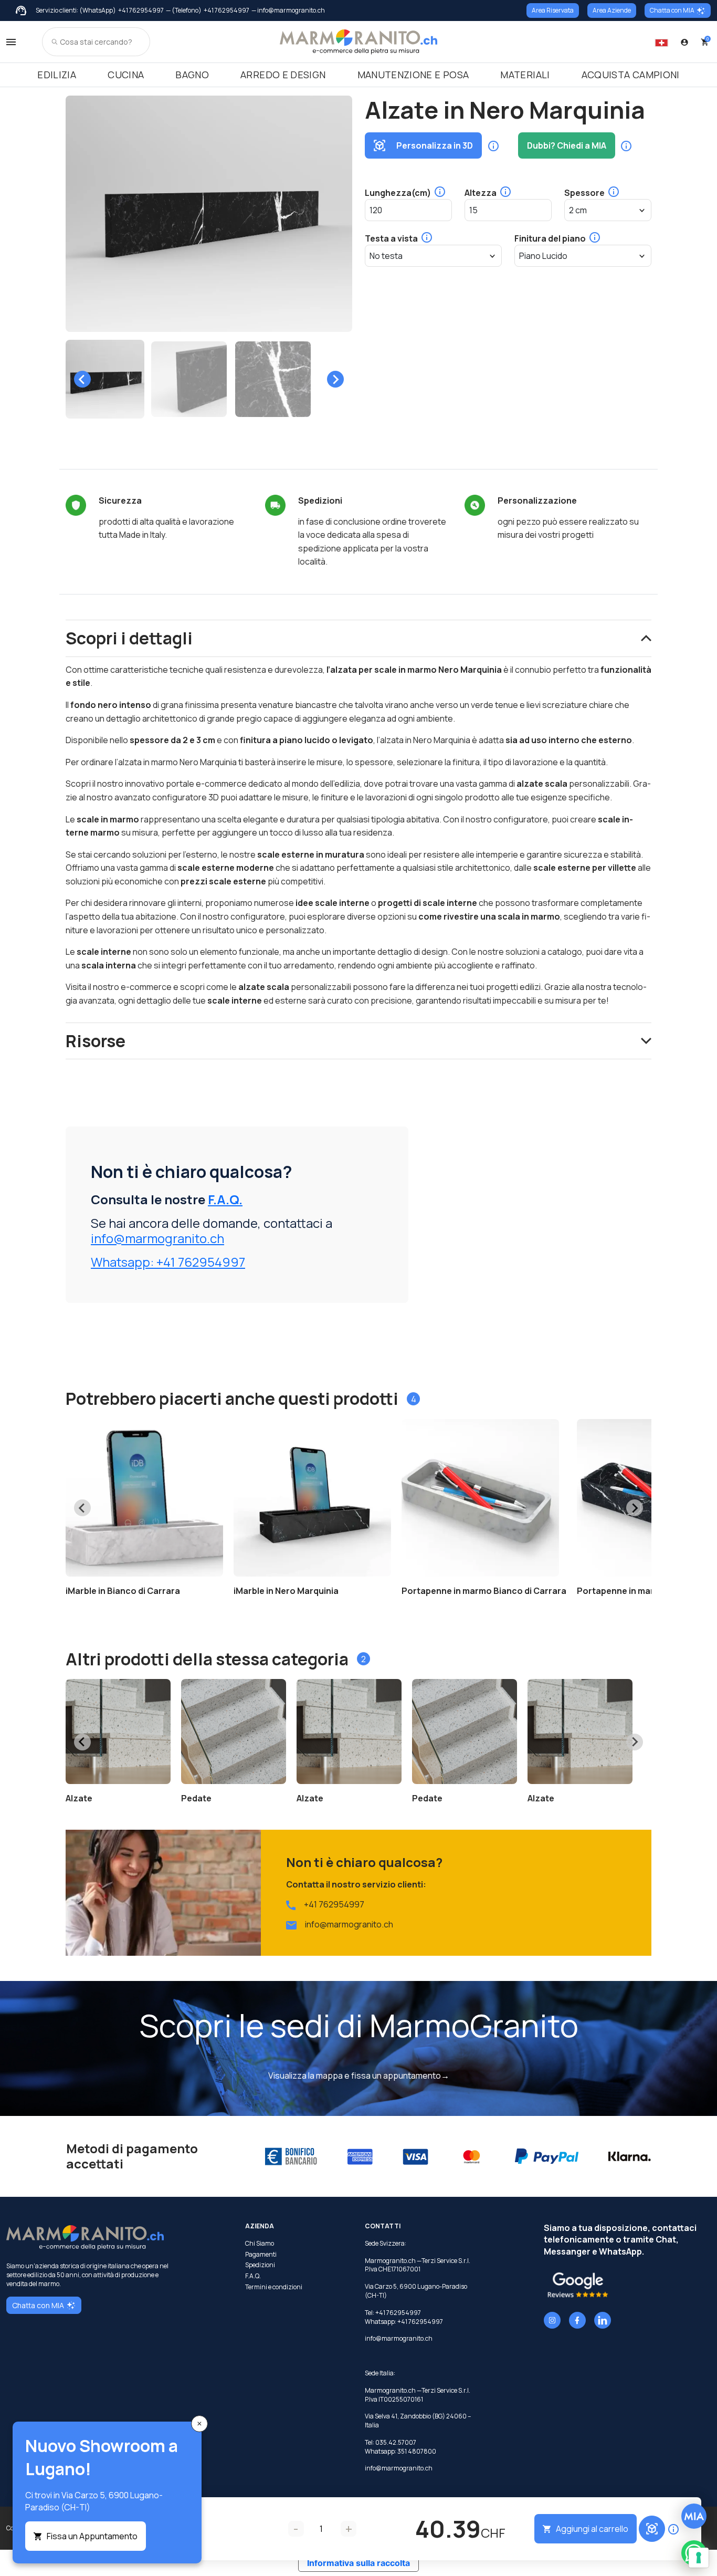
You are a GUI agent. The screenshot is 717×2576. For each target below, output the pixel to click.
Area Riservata (553, 10)
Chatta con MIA (672, 10)
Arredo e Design (283, 75)
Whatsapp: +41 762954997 (168, 1262)
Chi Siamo (260, 2244)
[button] (105, 379)
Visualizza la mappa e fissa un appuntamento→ (359, 2076)
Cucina (126, 75)
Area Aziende (612, 10)
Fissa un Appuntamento (92, 2536)
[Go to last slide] (82, 379)
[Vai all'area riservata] (684, 42)
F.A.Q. (225, 1199)
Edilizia (57, 75)
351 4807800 (417, 2451)
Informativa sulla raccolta (358, 2563)
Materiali (525, 75)
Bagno (192, 75)
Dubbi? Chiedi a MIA (567, 145)
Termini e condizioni (274, 2287)
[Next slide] (335, 379)
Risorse (96, 1041)
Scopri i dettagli (129, 638)
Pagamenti (261, 2255)
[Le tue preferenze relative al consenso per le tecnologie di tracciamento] (699, 2558)
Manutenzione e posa (413, 75)
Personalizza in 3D (435, 145)
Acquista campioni (631, 75)
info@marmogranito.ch (157, 1238)
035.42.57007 (396, 2442)
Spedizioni (260, 2265)
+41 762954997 (141, 11)
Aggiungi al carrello (592, 2529)
